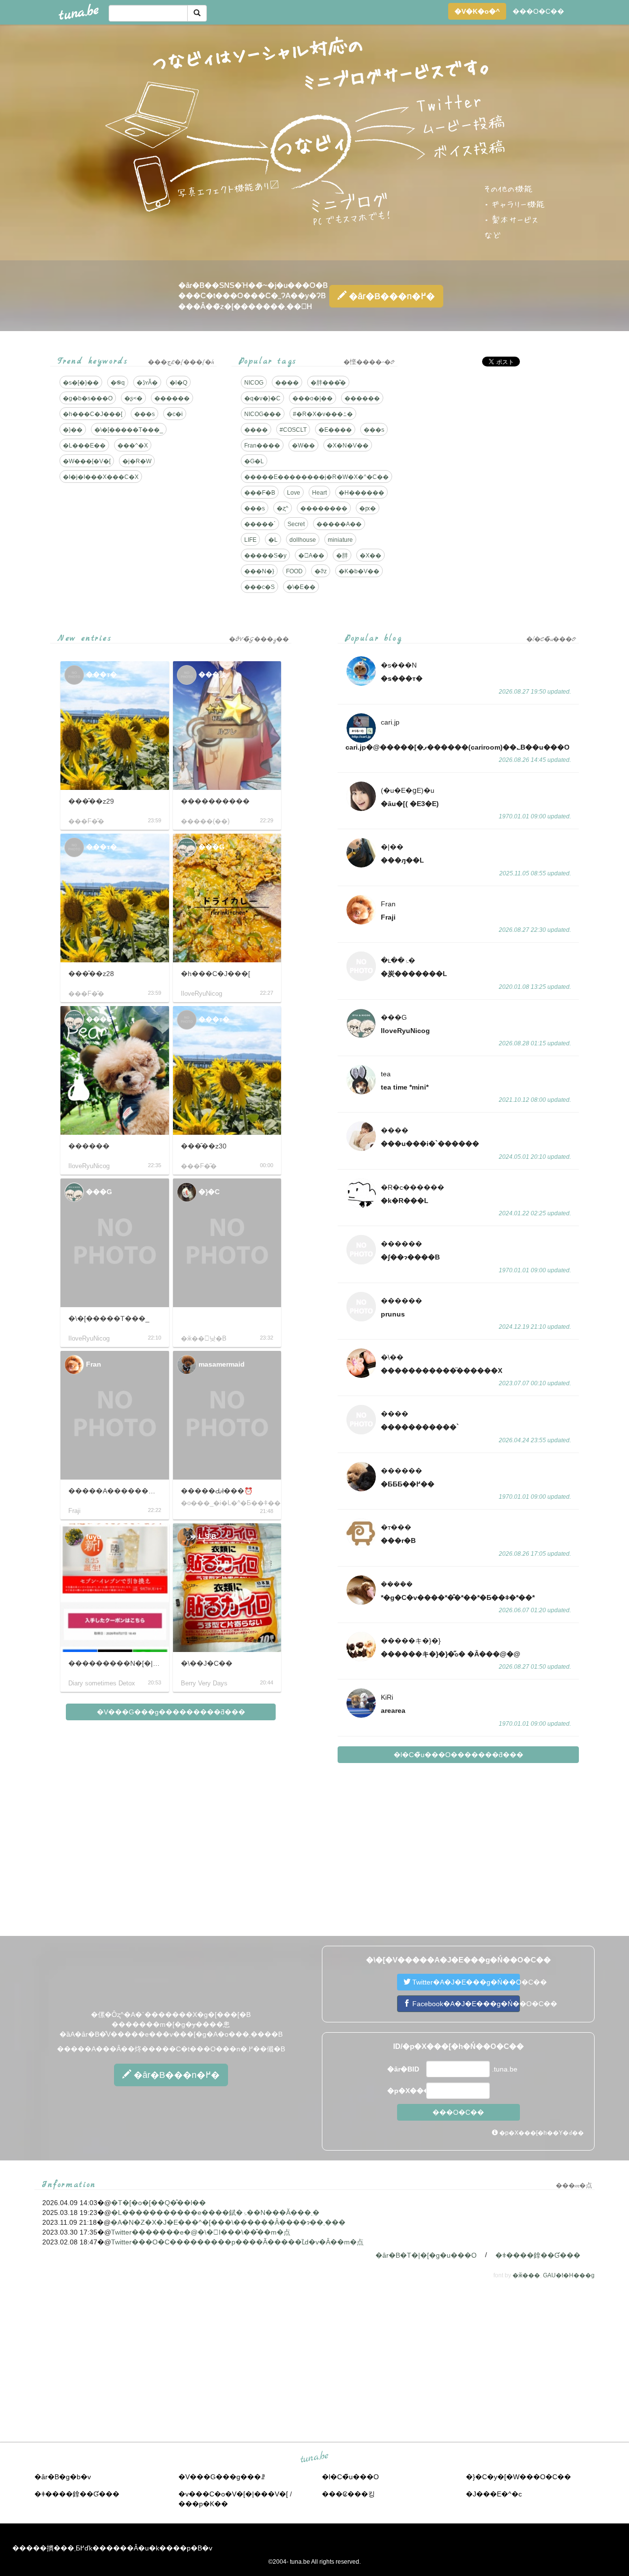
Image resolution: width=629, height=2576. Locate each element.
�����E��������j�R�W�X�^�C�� (316, 477)
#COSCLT (293, 430)
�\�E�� (301, 587)
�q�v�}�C (262, 398)
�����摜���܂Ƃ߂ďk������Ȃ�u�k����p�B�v (112, 2548)
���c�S (259, 587)
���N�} (259, 571)
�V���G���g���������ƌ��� (171, 1712)
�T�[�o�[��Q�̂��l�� (158, 2203)
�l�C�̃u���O (350, 2477)
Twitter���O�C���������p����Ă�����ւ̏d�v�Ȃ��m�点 (237, 2242)
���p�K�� (203, 2504)
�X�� (371, 556)
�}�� (73, 430)
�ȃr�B (391, 296)
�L (273, 540)
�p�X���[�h (406, 2091)
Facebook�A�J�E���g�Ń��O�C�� (465, 2004)
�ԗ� (368, 508)
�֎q (118, 383)
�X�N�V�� (348, 446)
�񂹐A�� (311, 556)
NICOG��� (263, 414)
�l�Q (178, 383)
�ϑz (321, 571)
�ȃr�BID (403, 2069)
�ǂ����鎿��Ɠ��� (538, 2255)
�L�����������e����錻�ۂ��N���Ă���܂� (215, 2212)
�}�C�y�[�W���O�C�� (518, 2477)
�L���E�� (84, 446)
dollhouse (303, 540)
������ (172, 398)
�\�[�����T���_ (129, 430)
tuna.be (314, 2457)
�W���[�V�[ (87, 461)
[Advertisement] (496, 443)
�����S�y (265, 556)
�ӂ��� (526, 2275)
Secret (296, 524)
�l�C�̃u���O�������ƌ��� (458, 1755)
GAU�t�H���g (569, 2275)
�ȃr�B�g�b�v (63, 2477)
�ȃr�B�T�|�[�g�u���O (426, 2255)
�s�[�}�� (81, 383)
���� (287, 383)
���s (144, 414)
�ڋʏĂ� (147, 383)
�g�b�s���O (88, 398)
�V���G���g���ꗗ (222, 2477)
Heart (319, 493)
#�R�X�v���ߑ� (323, 414)
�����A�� (339, 524)
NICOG (254, 383)
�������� (324, 508)
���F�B (260, 493)
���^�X (133, 446)
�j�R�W (137, 461)
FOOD (294, 571)
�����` (260, 524)
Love (294, 493)
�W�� (303, 446)
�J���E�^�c (494, 2494)
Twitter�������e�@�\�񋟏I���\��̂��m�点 (201, 2232)
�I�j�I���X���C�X (101, 477)
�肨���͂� (328, 383)
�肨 (342, 556)
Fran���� (262, 446)
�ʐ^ (283, 508)
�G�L (254, 461)
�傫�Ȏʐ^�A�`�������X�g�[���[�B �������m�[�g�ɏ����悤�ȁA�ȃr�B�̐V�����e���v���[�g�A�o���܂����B (171, 2024)
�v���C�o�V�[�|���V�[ (233, 2494)
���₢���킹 (348, 2494)
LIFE (250, 540)
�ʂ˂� (133, 398)
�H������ (361, 493)
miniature (340, 540)
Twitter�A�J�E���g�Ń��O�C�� (465, 1982)
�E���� (335, 430)
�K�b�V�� (359, 571)
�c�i (175, 414)
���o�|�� (313, 398)
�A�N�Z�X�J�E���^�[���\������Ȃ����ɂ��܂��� (228, 2222)
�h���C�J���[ (93, 414)
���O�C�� (538, 11)
